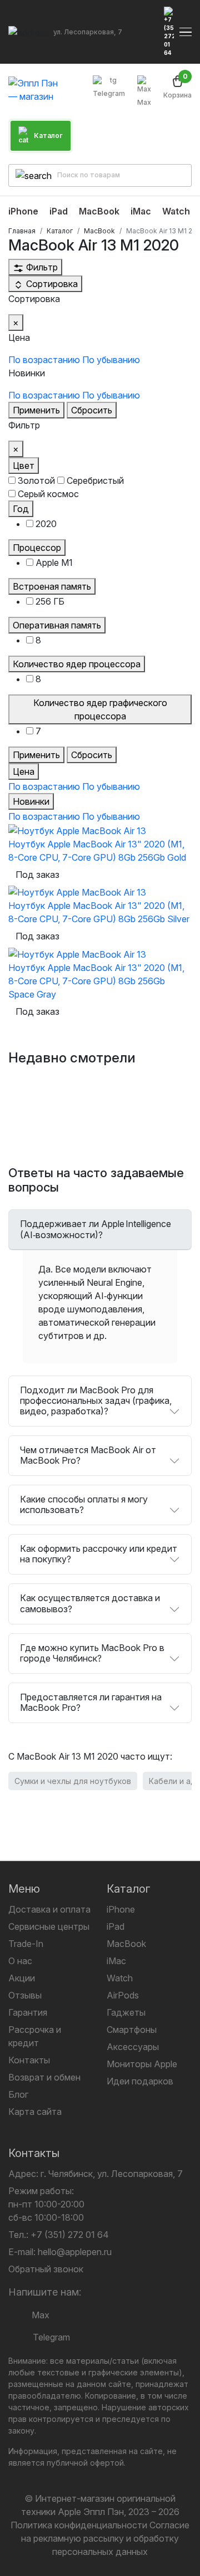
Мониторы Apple (142, 2064)
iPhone (121, 1909)
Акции (22, 1978)
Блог (18, 2094)
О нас (20, 1961)
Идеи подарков (140, 2081)
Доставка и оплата (49, 1909)
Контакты (29, 2060)
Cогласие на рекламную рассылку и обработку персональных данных (105, 2538)
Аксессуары (133, 2047)
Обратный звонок (46, 2269)
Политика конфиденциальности (79, 2525)
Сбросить (92, 410)
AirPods (123, 1995)
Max (144, 102)
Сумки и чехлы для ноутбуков (73, 1781)
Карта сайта (35, 2112)
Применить (36, 410)
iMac (116, 1961)
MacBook (126, 1944)
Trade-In (26, 1944)
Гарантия (28, 2012)
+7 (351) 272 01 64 (70, 2235)
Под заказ (37, 875)
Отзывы (25, 1995)
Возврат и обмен (44, 2077)
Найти (174, 175)
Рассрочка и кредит (35, 2036)
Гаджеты (126, 2012)
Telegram (109, 93)
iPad (116, 1926)
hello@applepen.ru (75, 2252)
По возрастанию (44, 360)
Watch (120, 1978)
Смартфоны (132, 2030)
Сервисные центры (49, 1926)
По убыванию (111, 360)
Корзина (177, 87)
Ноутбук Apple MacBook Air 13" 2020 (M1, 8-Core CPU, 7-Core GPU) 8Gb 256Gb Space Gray (96, 981)
